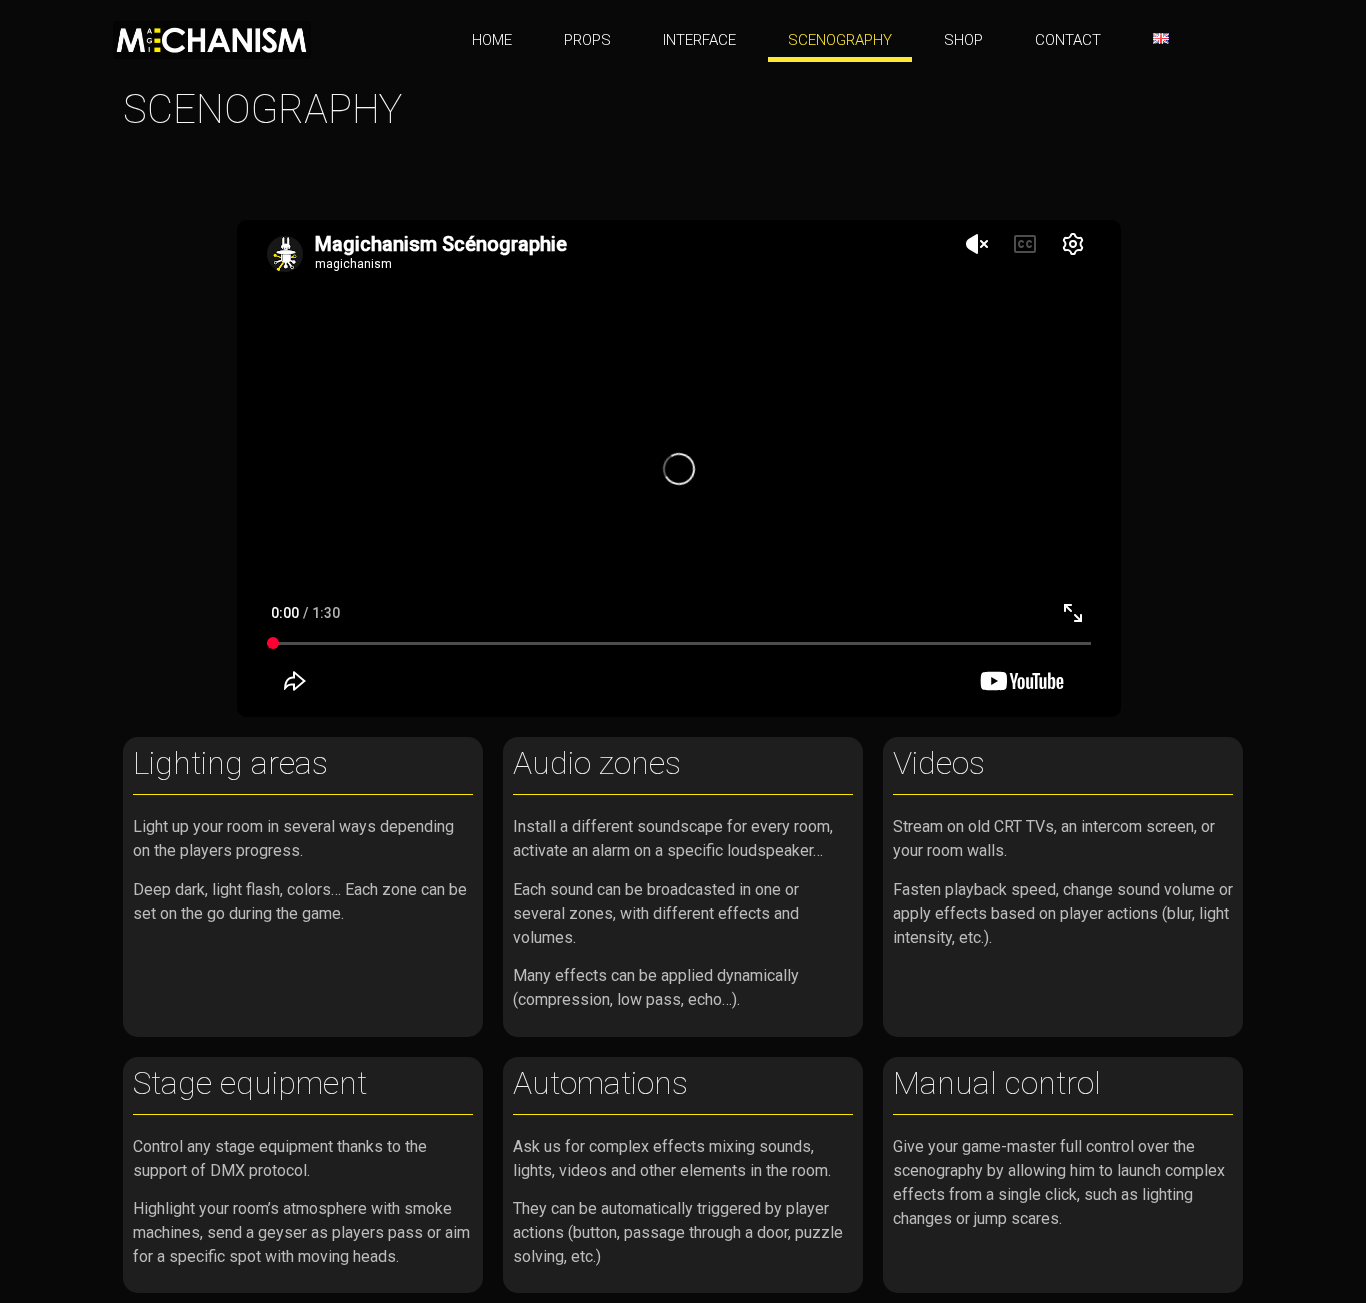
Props (587, 40)
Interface (699, 40)
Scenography (840, 40)
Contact (1068, 40)
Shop (963, 40)
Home (492, 40)
